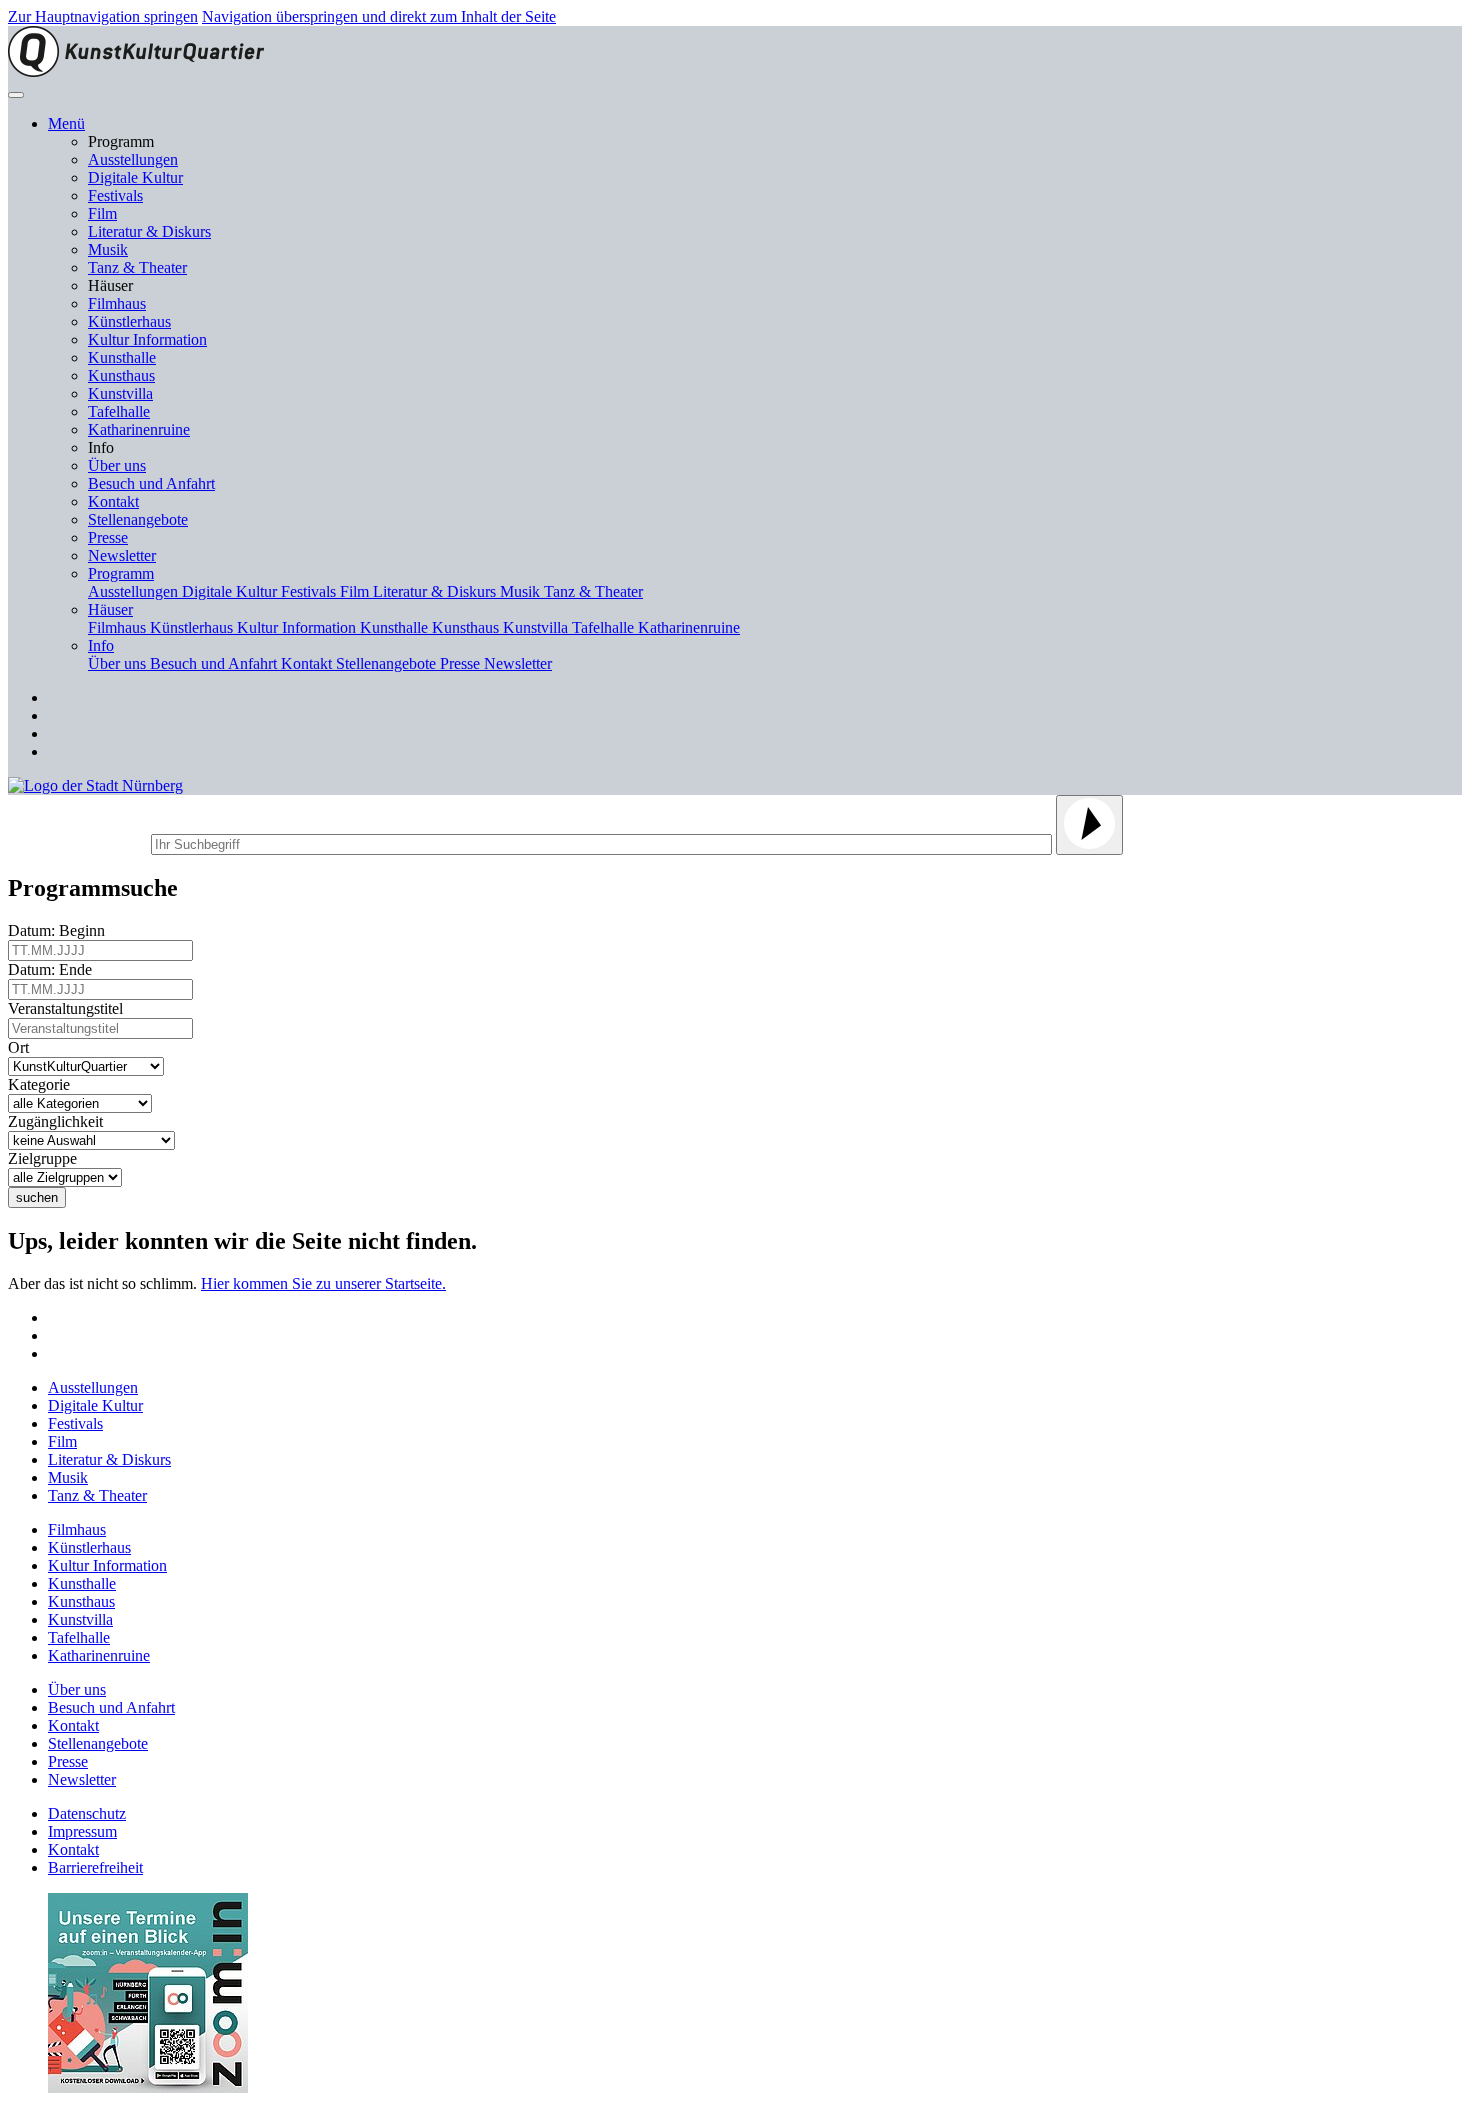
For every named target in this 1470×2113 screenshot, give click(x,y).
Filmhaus (117, 303)
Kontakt (113, 501)
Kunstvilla (120, 393)
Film (102, 213)
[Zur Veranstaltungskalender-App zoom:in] (148, 2087)
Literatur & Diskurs (149, 231)
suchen (37, 1197)
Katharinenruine (139, 429)
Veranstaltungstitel (69, 1008)
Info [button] (101, 645)
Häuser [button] (110, 609)
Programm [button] (121, 573)
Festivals (115, 195)
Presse (108, 537)
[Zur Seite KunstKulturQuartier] (136, 71)
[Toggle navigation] (16, 95)
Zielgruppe (46, 1158)
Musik (108, 249)
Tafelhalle (119, 411)
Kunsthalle (122, 357)
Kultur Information (147, 339)
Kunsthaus (121, 375)
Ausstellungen (133, 159)
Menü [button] (66, 123)
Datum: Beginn (60, 930)
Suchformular (77, 841)
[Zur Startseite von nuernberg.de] (95, 785)
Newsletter (122, 555)
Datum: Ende (54, 969)
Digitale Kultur (135, 177)
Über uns (117, 465)
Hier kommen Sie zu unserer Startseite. (323, 1283)
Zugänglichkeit (59, 1121)
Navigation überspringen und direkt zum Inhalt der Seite (379, 16)
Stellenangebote (138, 519)
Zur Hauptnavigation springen (103, 16)
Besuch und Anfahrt (151, 483)
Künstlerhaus (129, 321)
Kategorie (43, 1084)
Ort (22, 1047)
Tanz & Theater (137, 267)
